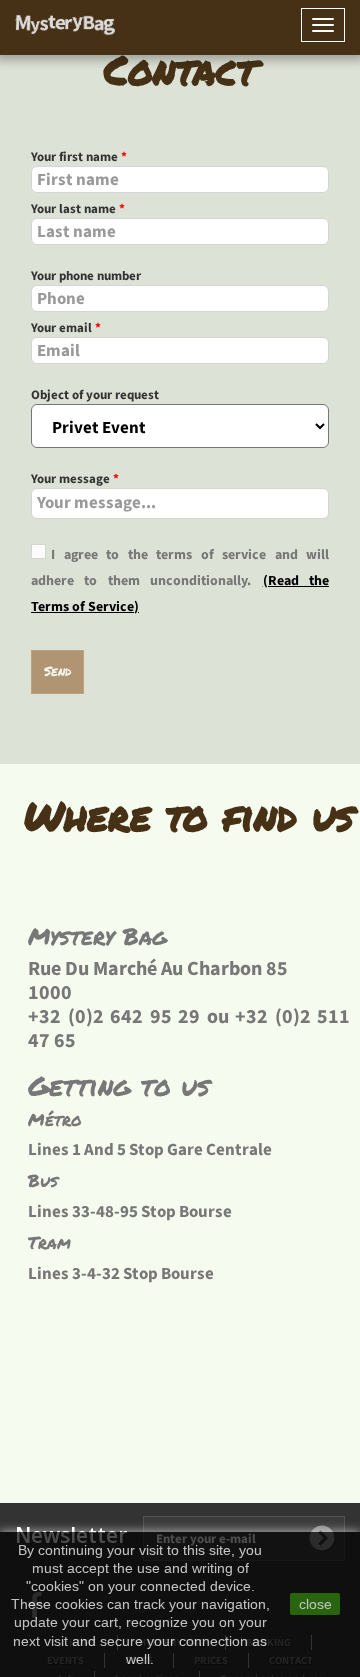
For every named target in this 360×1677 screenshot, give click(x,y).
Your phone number (86, 276)
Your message (75, 479)
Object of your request (95, 395)
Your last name (78, 209)
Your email (66, 328)
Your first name (79, 157)
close (315, 1604)
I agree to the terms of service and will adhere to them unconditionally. (180, 568)
